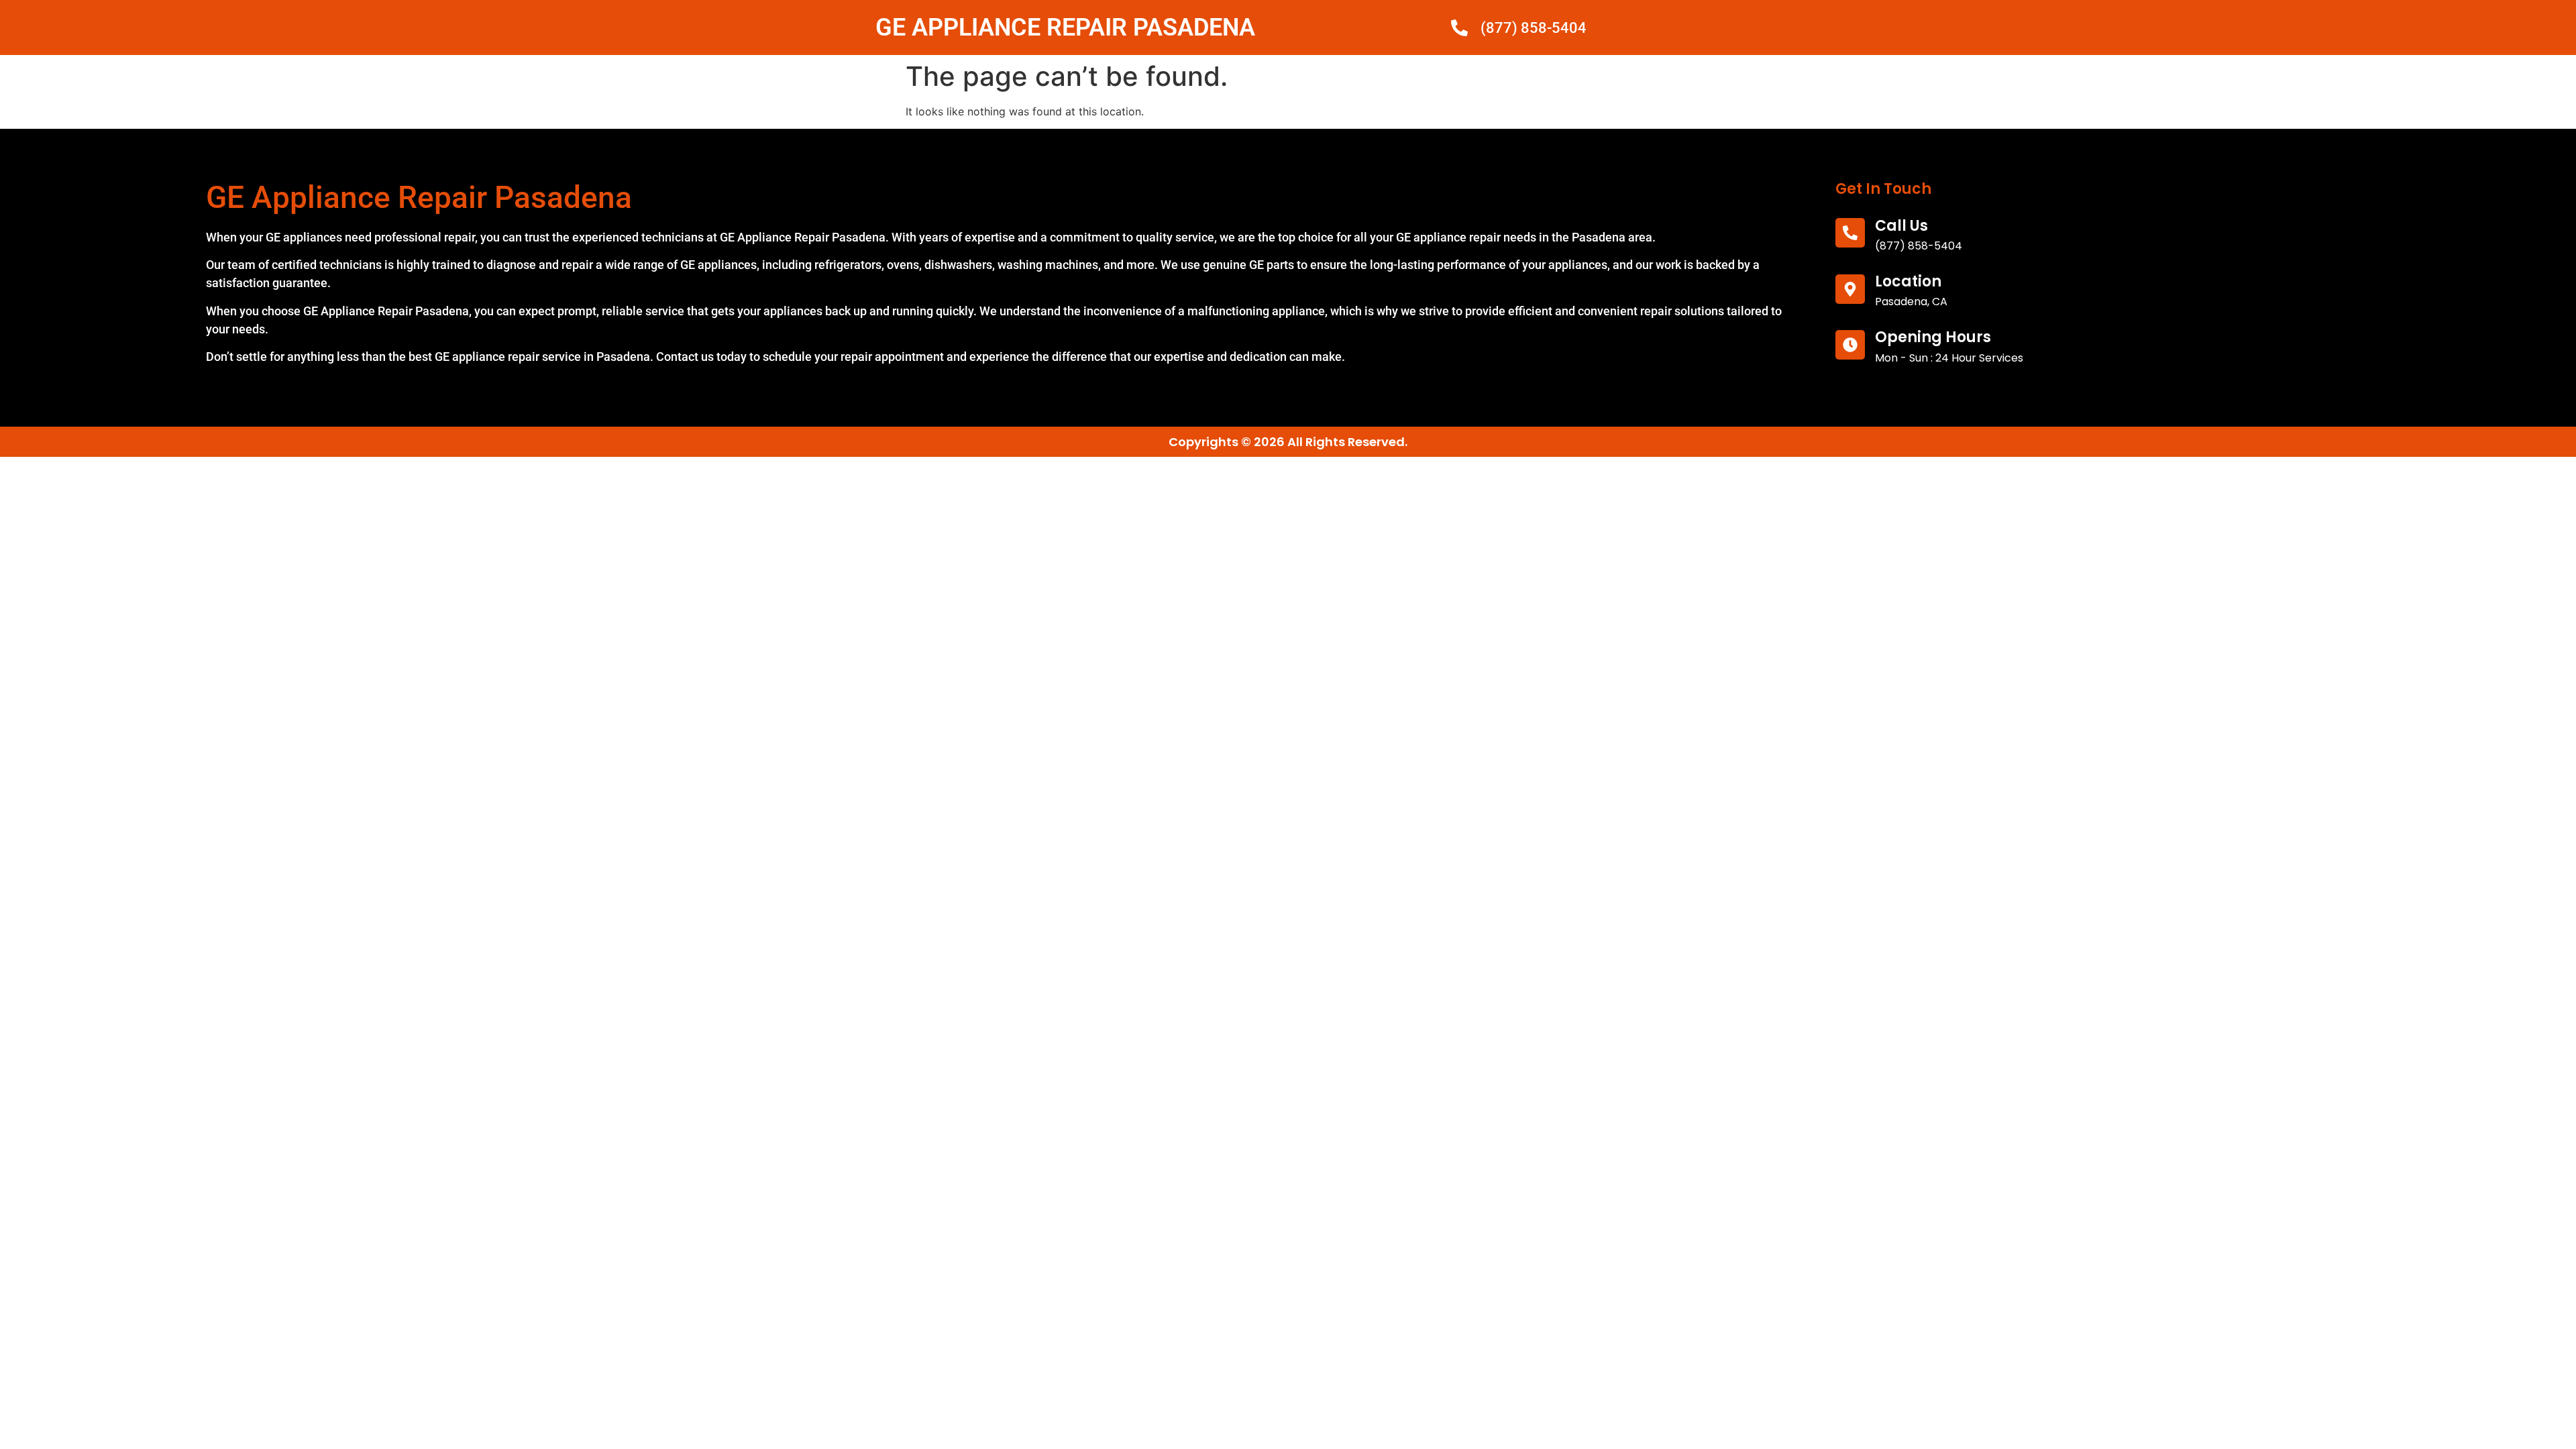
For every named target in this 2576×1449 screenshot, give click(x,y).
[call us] (1850, 233)
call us (1901, 226)
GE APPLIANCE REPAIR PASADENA (1065, 28)
